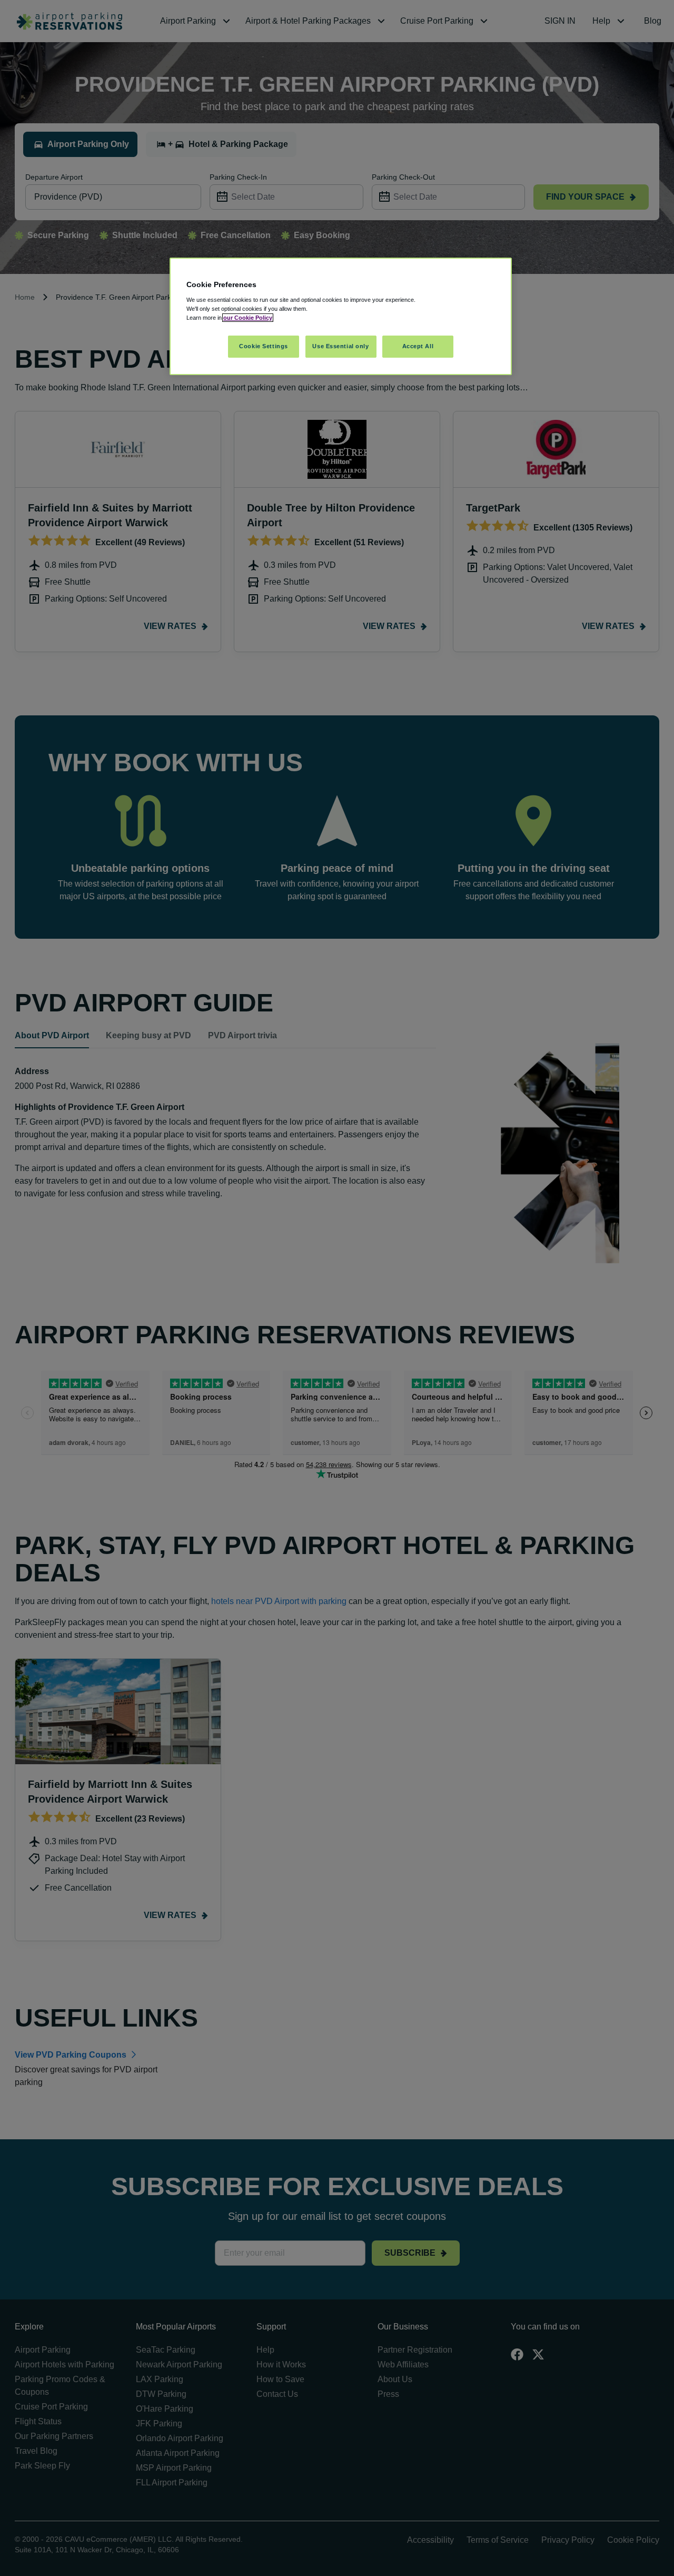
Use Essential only (340, 346)
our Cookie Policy (248, 318)
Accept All (418, 346)
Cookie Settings (264, 346)
